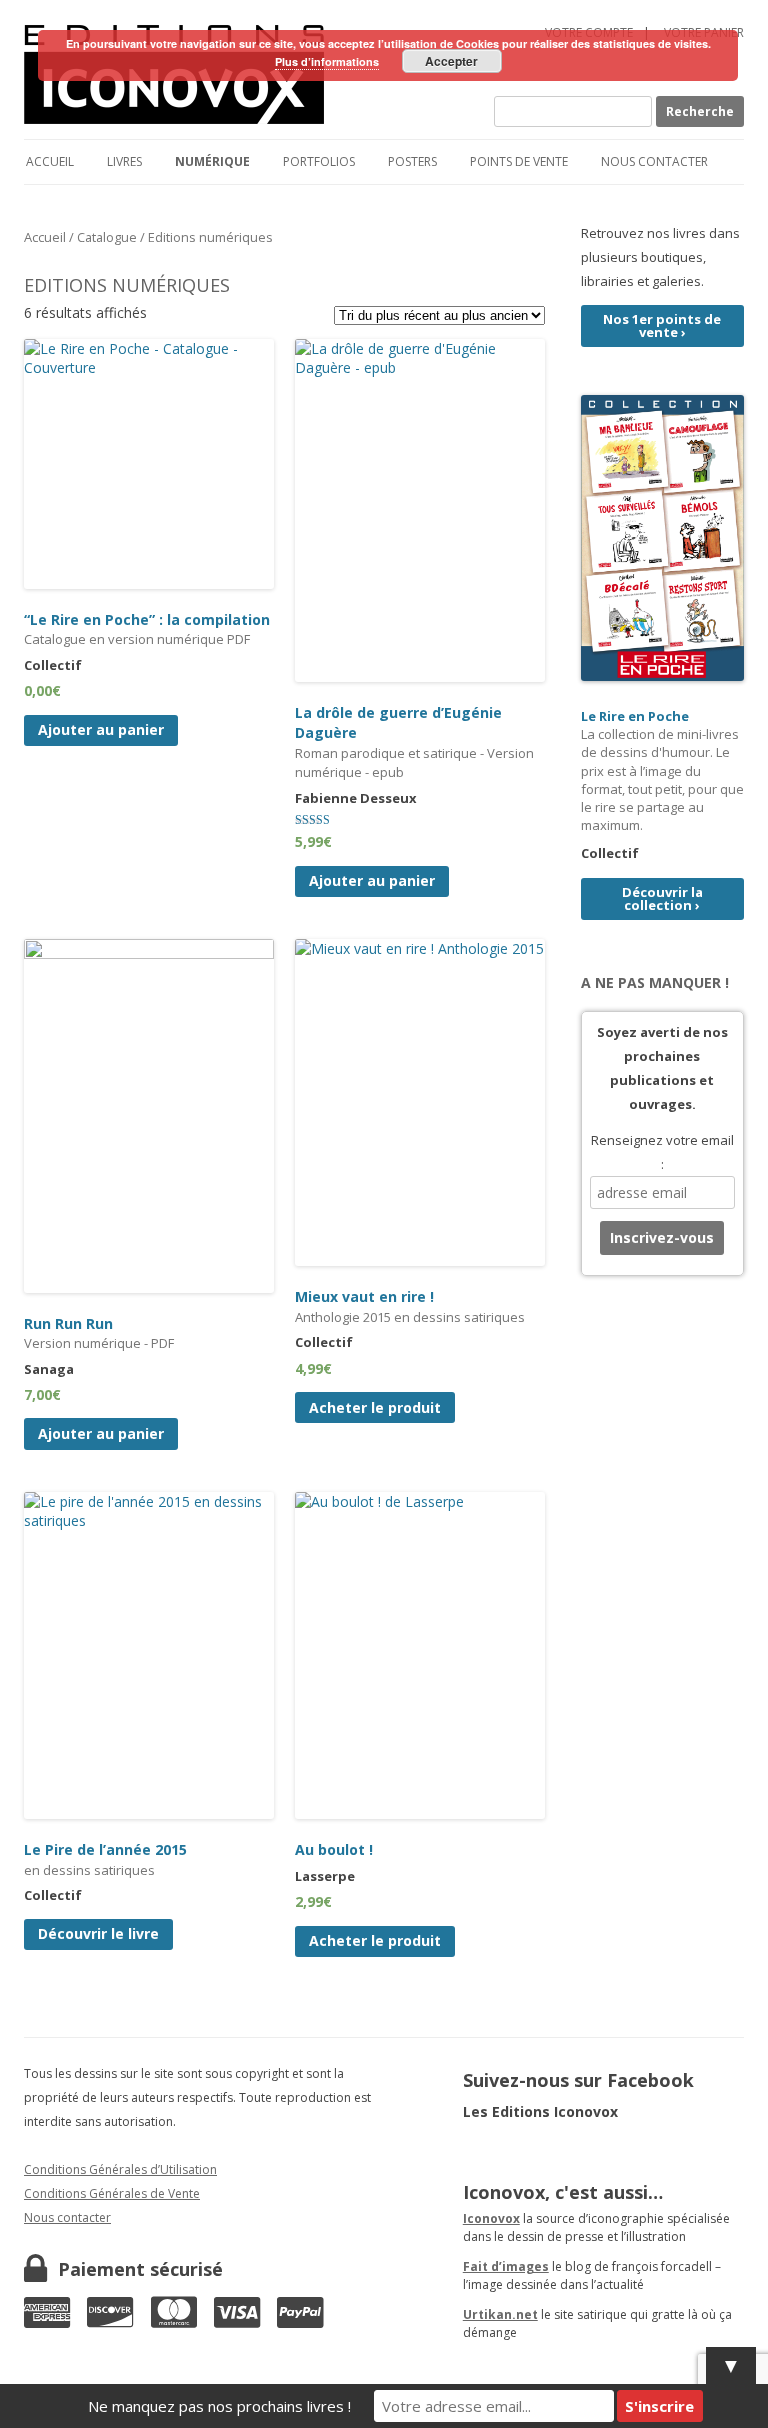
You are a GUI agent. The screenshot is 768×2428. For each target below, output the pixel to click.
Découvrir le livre (98, 1933)
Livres (124, 161)
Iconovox (491, 2218)
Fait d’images (506, 2266)
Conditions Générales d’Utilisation (120, 2169)
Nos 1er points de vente (662, 325)
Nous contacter (654, 161)
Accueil (50, 161)
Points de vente (519, 161)
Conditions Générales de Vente (112, 2193)
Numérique (212, 161)
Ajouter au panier (101, 729)
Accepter (451, 61)
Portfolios (319, 161)
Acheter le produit (375, 1407)
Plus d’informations (327, 61)
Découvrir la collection (662, 898)
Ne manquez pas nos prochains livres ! (219, 2406)
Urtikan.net (500, 2314)
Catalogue (107, 237)
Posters (412, 161)
